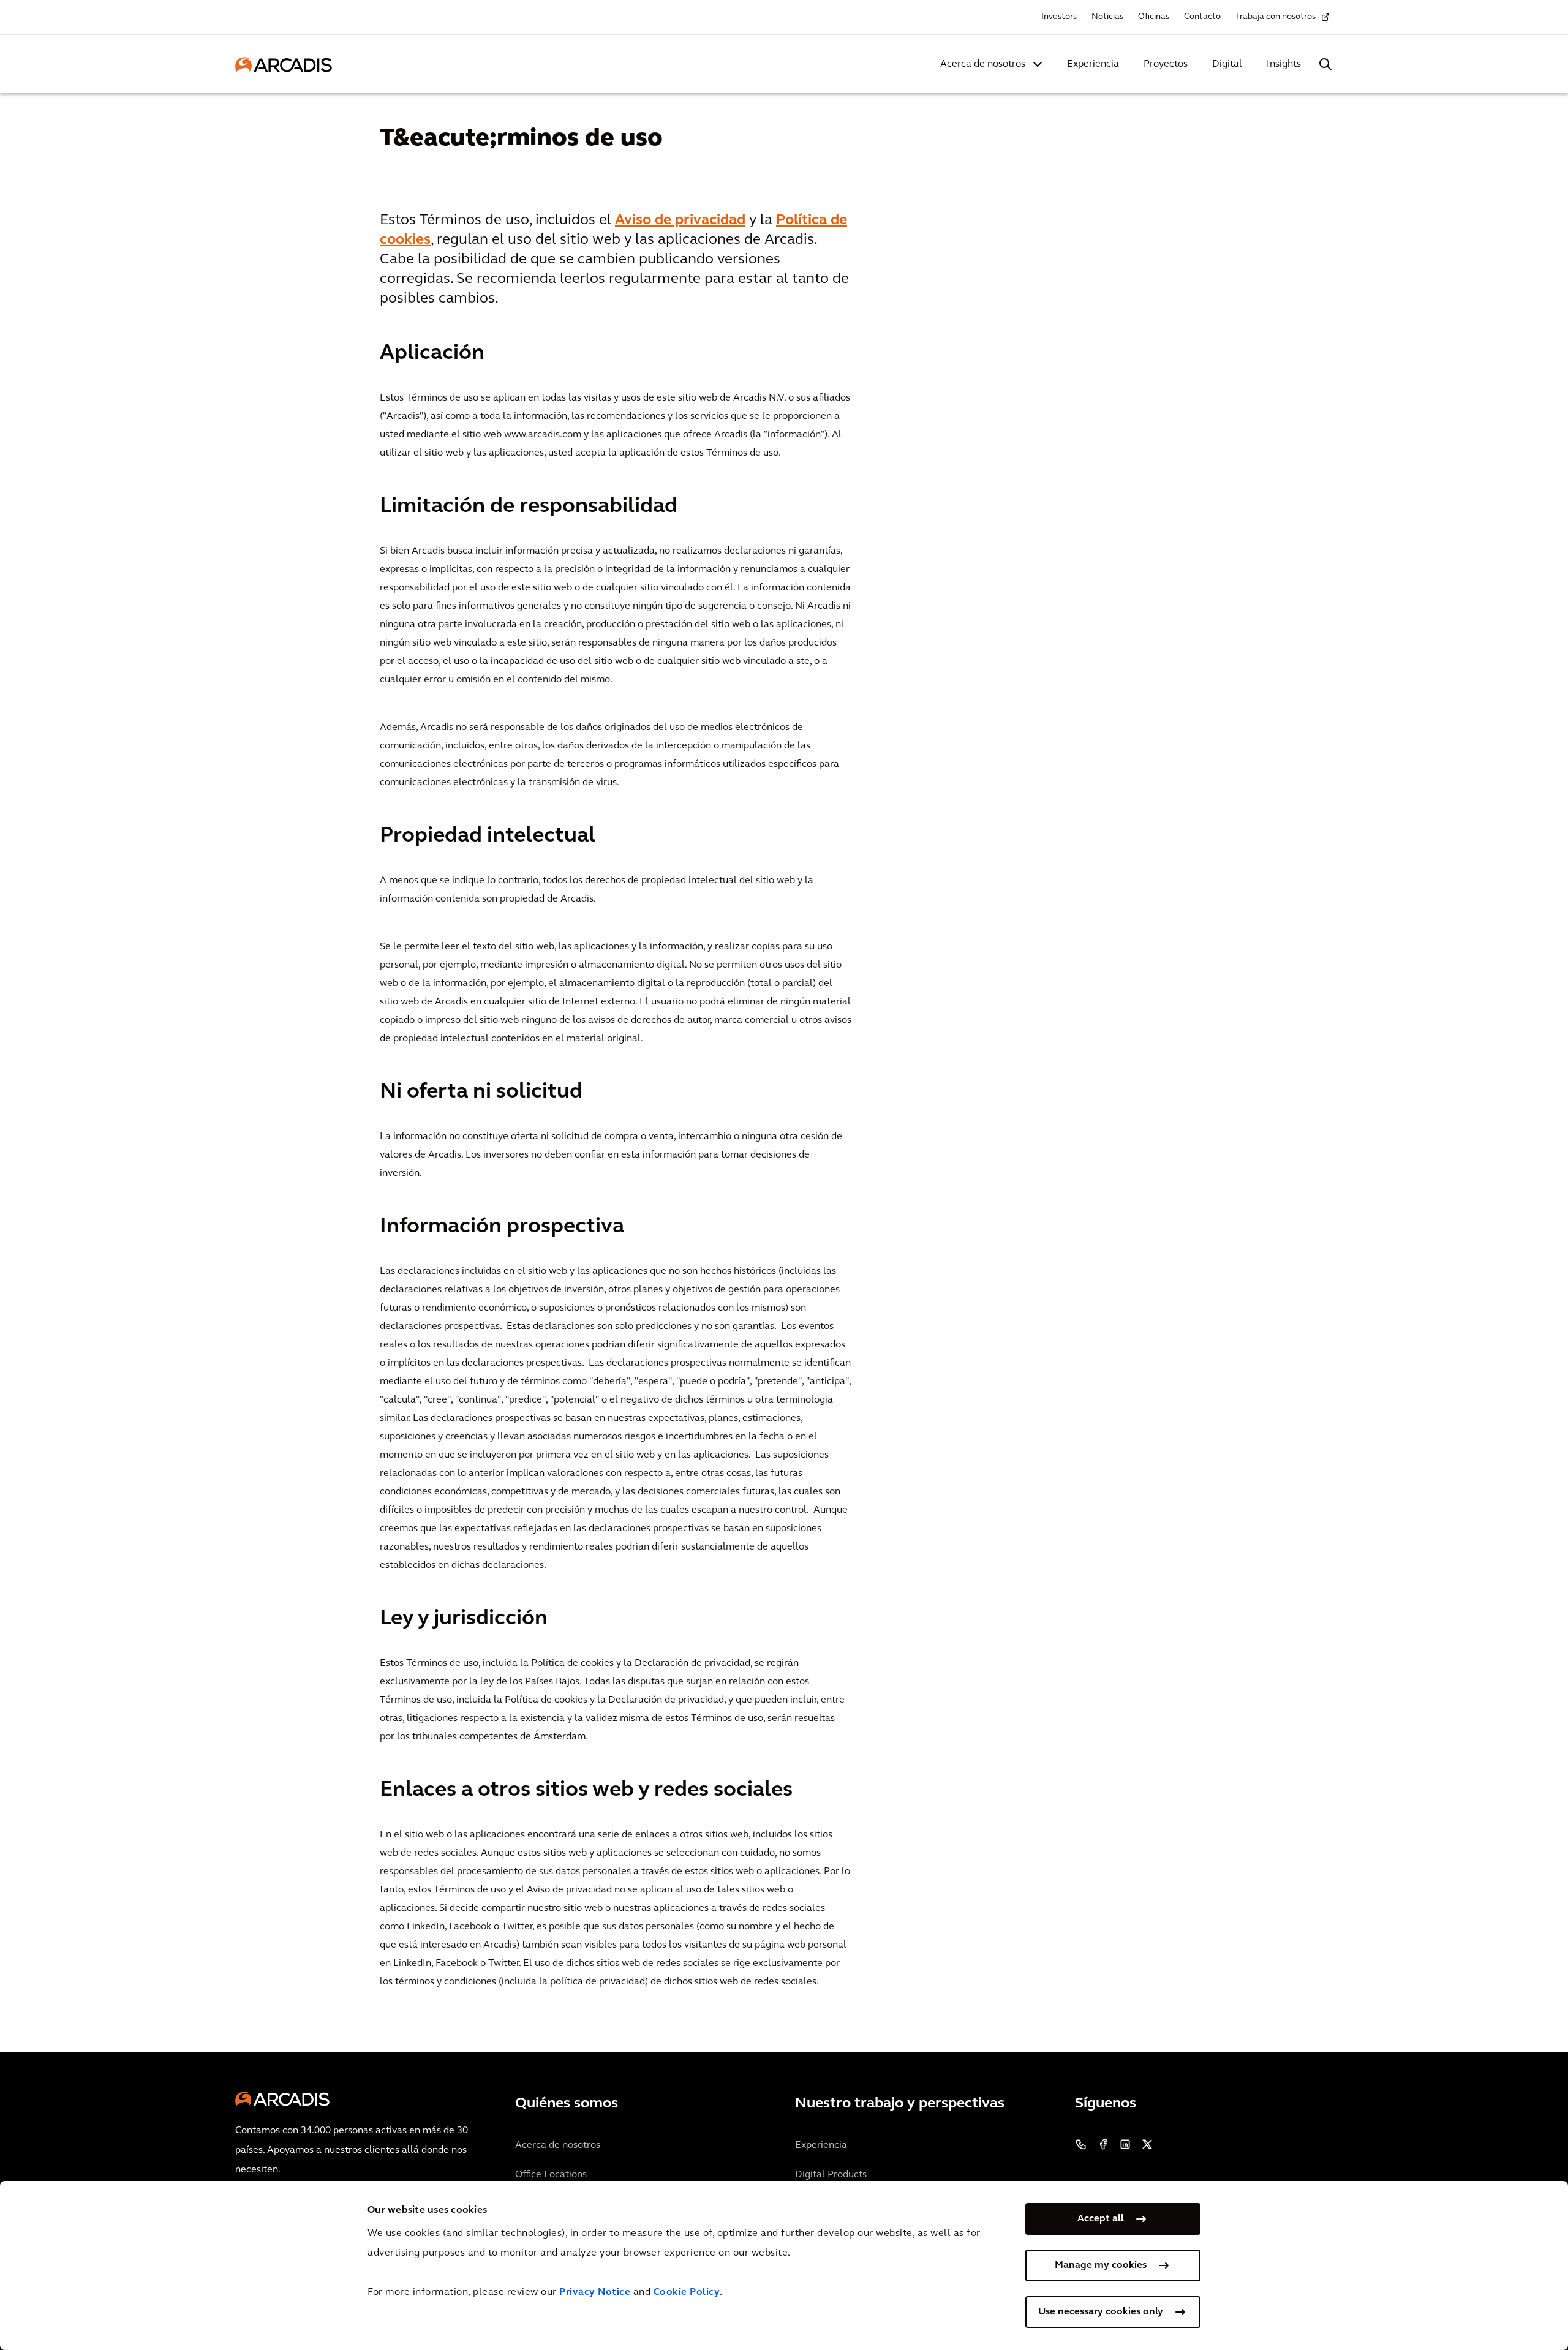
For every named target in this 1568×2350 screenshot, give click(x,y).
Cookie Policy (687, 2292)
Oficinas (1154, 17)
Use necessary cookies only (1101, 2312)
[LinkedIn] (1125, 2144)
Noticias (1107, 17)
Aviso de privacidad (680, 220)
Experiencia (1093, 64)
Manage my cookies (1101, 2265)
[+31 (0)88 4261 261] (1081, 2144)
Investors (1059, 17)
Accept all (1101, 2219)
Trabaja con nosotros (1276, 17)
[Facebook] (1103, 2144)
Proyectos (1166, 64)
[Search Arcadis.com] (1325, 64)
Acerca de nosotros (983, 64)
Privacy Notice (595, 2292)
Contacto (1202, 17)
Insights (1284, 64)
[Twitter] (1147, 2144)
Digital (1227, 64)
